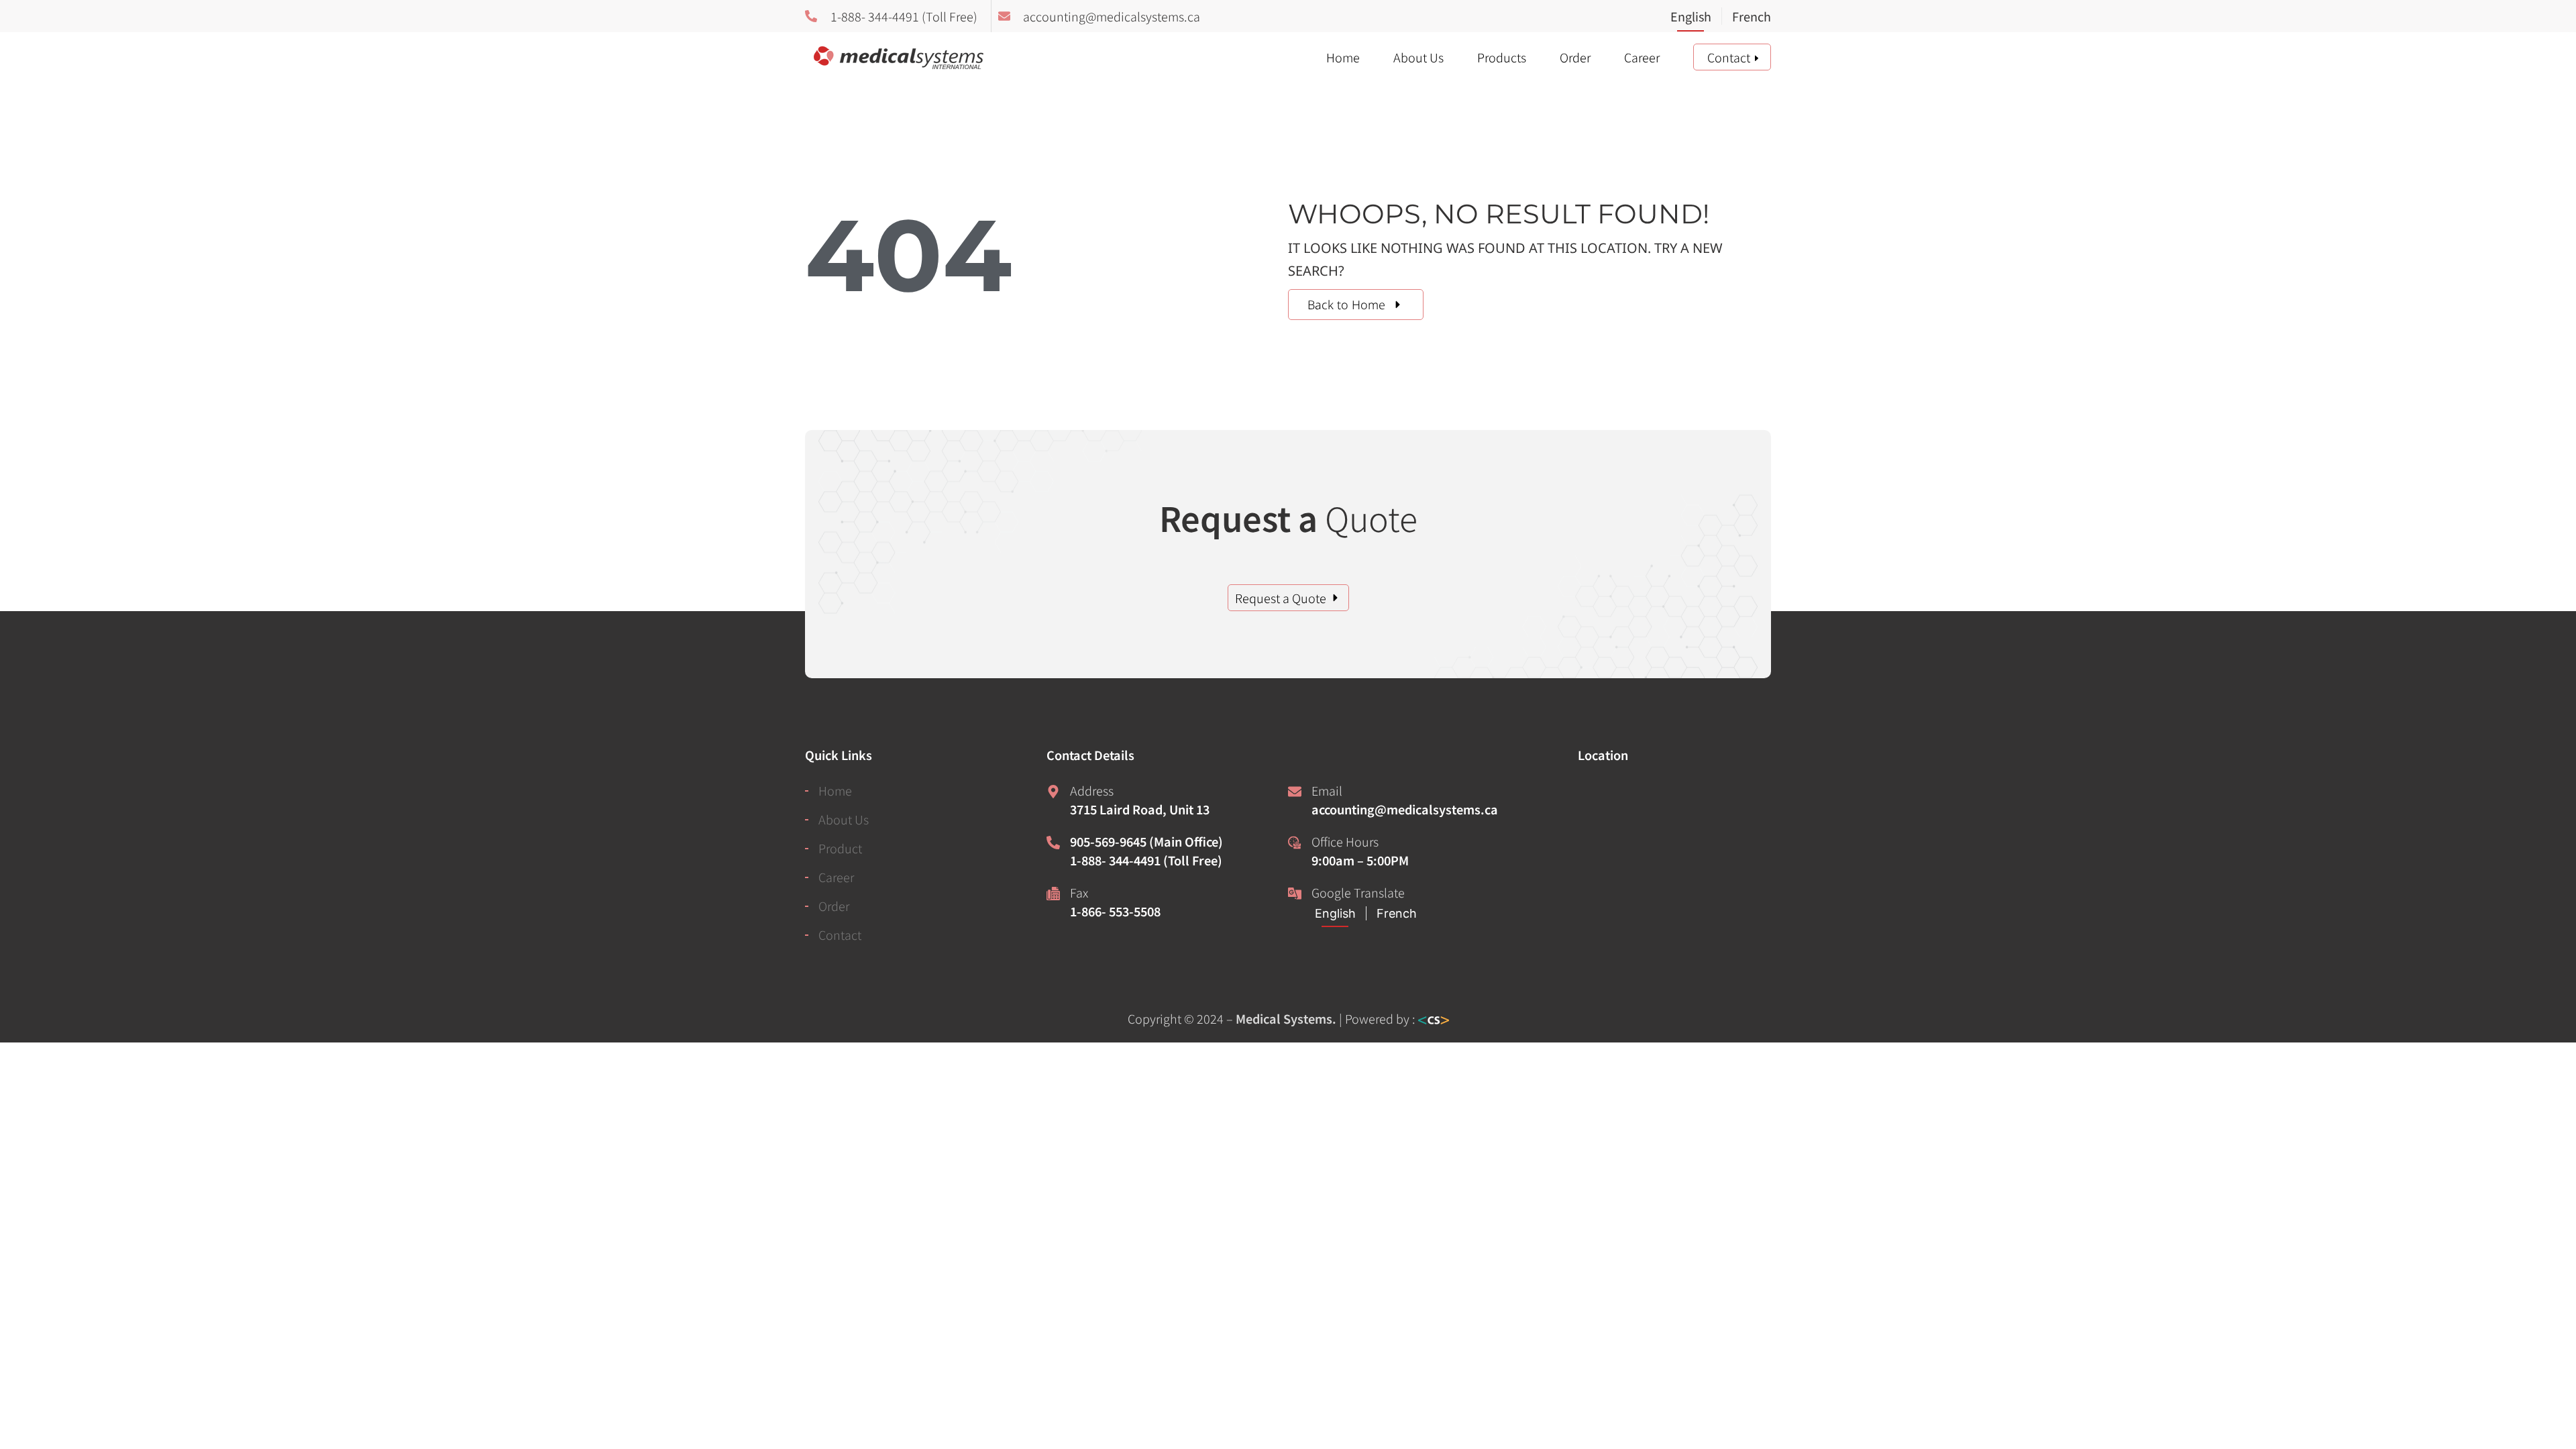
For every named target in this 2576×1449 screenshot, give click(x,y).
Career (1642, 57)
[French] (1746, 17)
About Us (1418, 57)
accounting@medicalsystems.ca (1405, 809)
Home (1343, 57)
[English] (1696, 17)
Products (1502, 57)
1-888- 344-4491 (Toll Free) (1146, 860)
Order (1575, 57)
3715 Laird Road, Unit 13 (1140, 809)
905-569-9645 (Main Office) (1146, 841)
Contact (1729, 57)
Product (840, 848)
